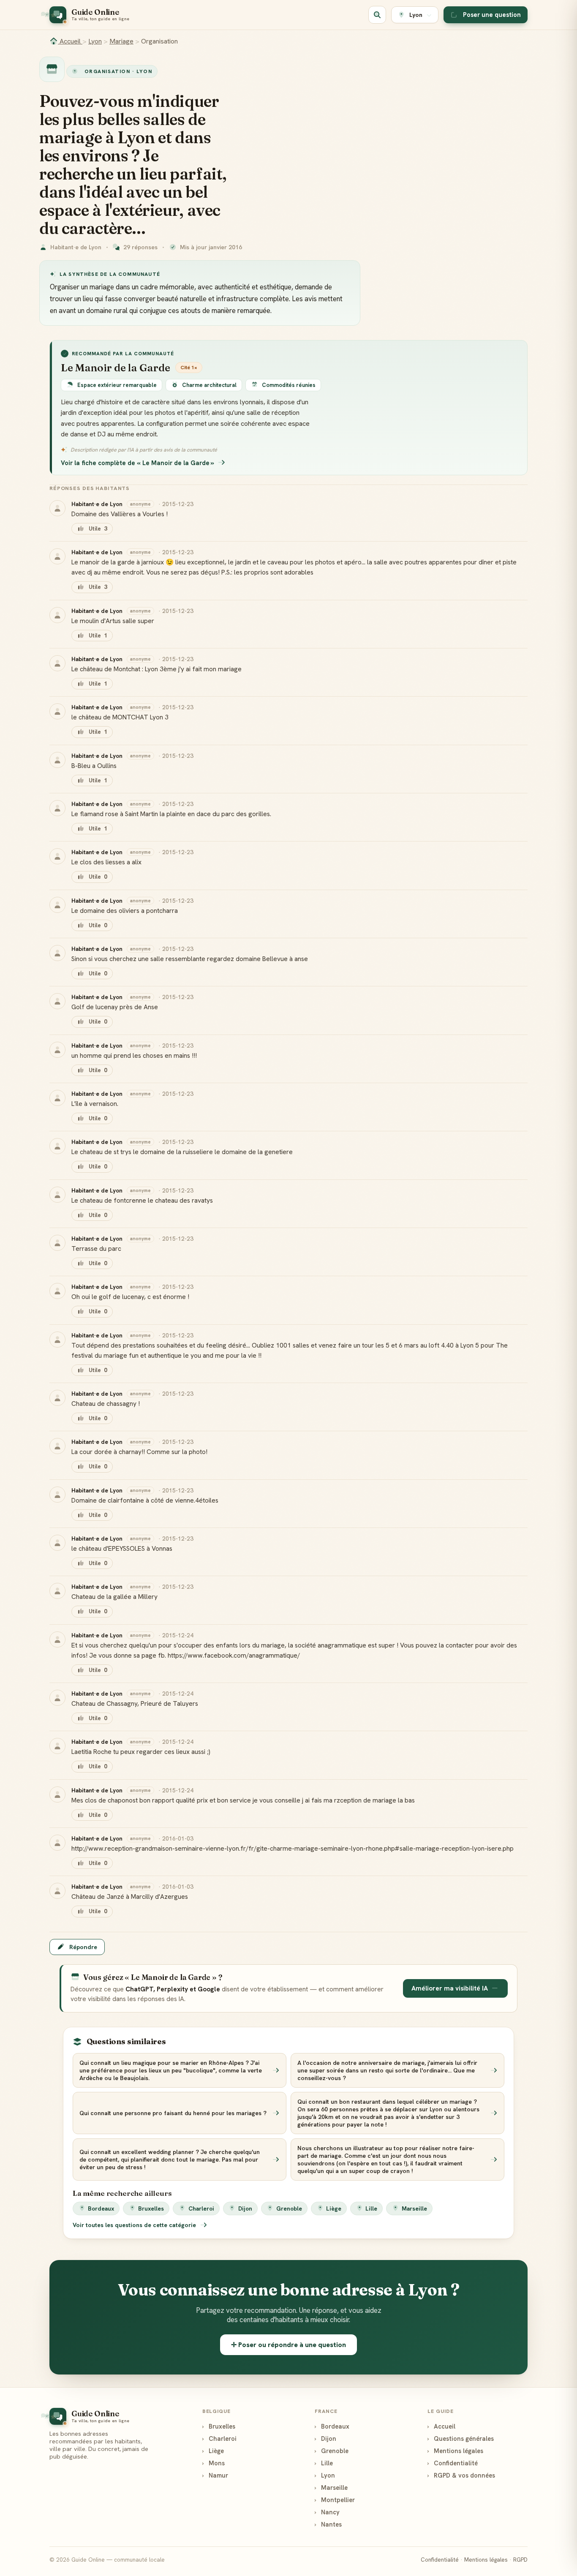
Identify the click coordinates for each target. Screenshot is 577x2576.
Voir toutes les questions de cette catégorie (135, 2225)
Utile (98, 529)
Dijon (245, 2208)
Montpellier (335, 2500)
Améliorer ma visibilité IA (450, 1988)
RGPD (520, 2560)
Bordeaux (101, 2208)
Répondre (83, 1947)
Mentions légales (455, 2451)
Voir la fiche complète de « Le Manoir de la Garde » (137, 463)
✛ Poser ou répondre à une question (288, 2345)
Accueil (70, 41)
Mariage (121, 41)
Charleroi (201, 2208)
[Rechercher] (377, 15)
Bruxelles (151, 2208)
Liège (334, 2208)
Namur (215, 2475)
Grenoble (289, 2208)
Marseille (414, 2208)
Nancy (327, 2512)
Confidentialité (453, 2463)
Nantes (328, 2524)
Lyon (95, 41)
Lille (371, 2208)
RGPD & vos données (461, 2475)
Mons (214, 2463)
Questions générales (461, 2438)
